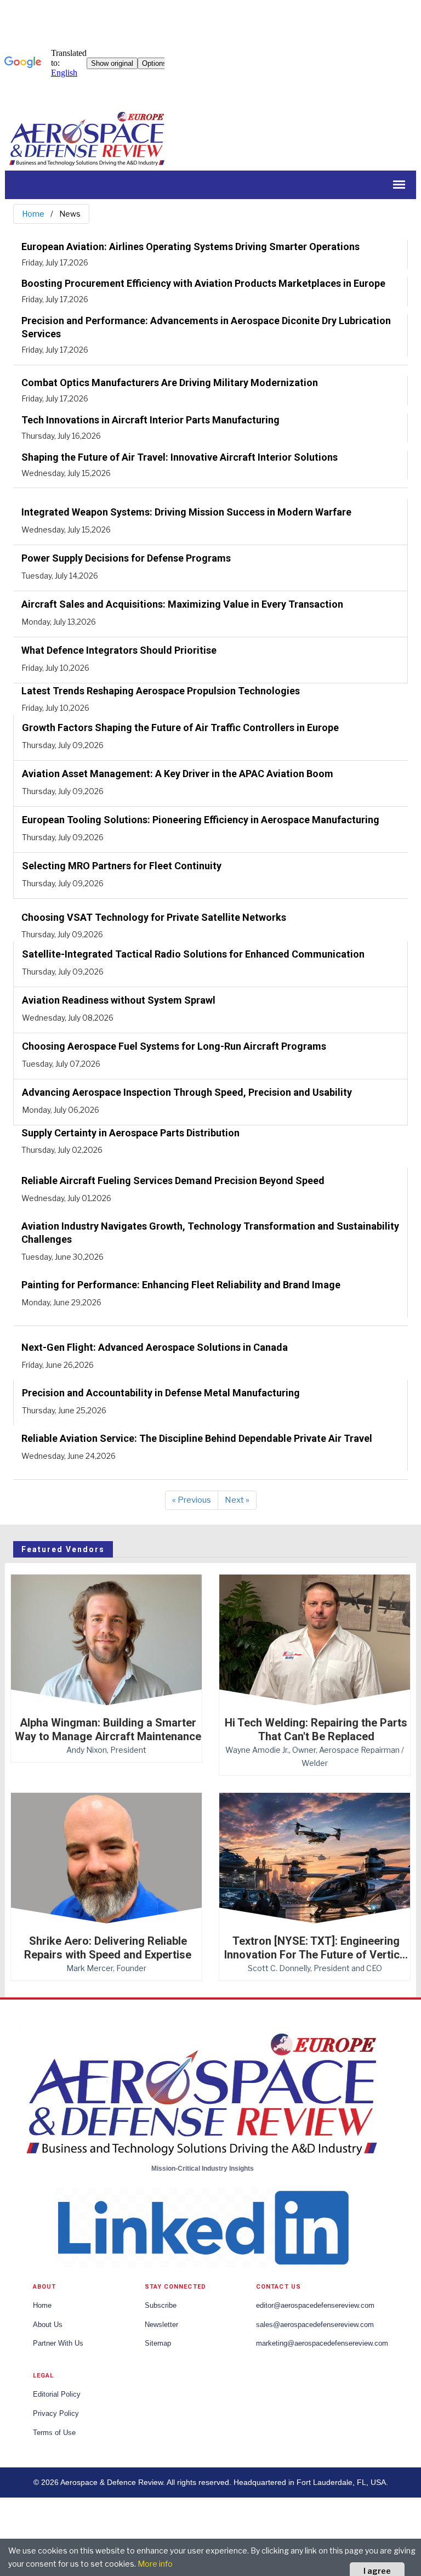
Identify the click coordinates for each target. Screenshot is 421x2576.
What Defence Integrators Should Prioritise (119, 650)
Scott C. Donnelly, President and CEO (315, 1968)
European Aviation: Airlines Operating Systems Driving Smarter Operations (190, 247)
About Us (48, 2325)
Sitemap (158, 2343)
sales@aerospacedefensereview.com (315, 2325)
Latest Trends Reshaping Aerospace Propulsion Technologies (161, 691)
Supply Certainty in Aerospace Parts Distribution (130, 1133)
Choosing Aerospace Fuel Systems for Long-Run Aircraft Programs (174, 1046)
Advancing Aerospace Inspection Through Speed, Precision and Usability (187, 1092)
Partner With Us (58, 2343)
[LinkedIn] (202, 2226)
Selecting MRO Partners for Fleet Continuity (122, 866)
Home (33, 214)
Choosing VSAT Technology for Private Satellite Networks (154, 917)
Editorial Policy (57, 2394)
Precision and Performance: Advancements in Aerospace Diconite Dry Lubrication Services (206, 327)
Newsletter (161, 2325)
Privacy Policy (56, 2414)
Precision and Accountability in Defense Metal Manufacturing (161, 1393)
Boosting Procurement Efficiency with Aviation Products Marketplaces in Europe (203, 283)
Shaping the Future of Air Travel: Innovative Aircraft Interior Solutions (180, 457)
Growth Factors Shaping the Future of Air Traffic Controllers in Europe (180, 727)
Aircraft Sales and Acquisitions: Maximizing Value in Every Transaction (182, 604)
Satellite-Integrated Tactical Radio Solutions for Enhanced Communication (193, 954)
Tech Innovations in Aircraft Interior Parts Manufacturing (150, 420)
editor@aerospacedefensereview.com (315, 2306)
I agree (377, 2571)
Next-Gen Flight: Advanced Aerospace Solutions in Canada (155, 1347)
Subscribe (161, 2306)
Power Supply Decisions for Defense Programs (126, 558)
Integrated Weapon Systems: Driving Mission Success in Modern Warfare (186, 512)
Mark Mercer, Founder (106, 1968)
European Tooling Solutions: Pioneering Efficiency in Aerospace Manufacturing (201, 820)
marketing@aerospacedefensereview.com (322, 2343)
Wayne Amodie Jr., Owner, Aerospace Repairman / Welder (315, 1756)
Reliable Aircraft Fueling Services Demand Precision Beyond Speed (173, 1181)
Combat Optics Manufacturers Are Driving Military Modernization (170, 383)
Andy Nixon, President (106, 1750)
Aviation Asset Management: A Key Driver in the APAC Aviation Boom (178, 774)
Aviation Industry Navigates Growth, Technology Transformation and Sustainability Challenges (210, 1233)
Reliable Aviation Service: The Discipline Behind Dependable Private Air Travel (197, 1438)
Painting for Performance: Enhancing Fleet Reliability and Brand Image (181, 1285)
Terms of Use (54, 2433)
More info (155, 2564)
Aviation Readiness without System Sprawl (119, 1000)
